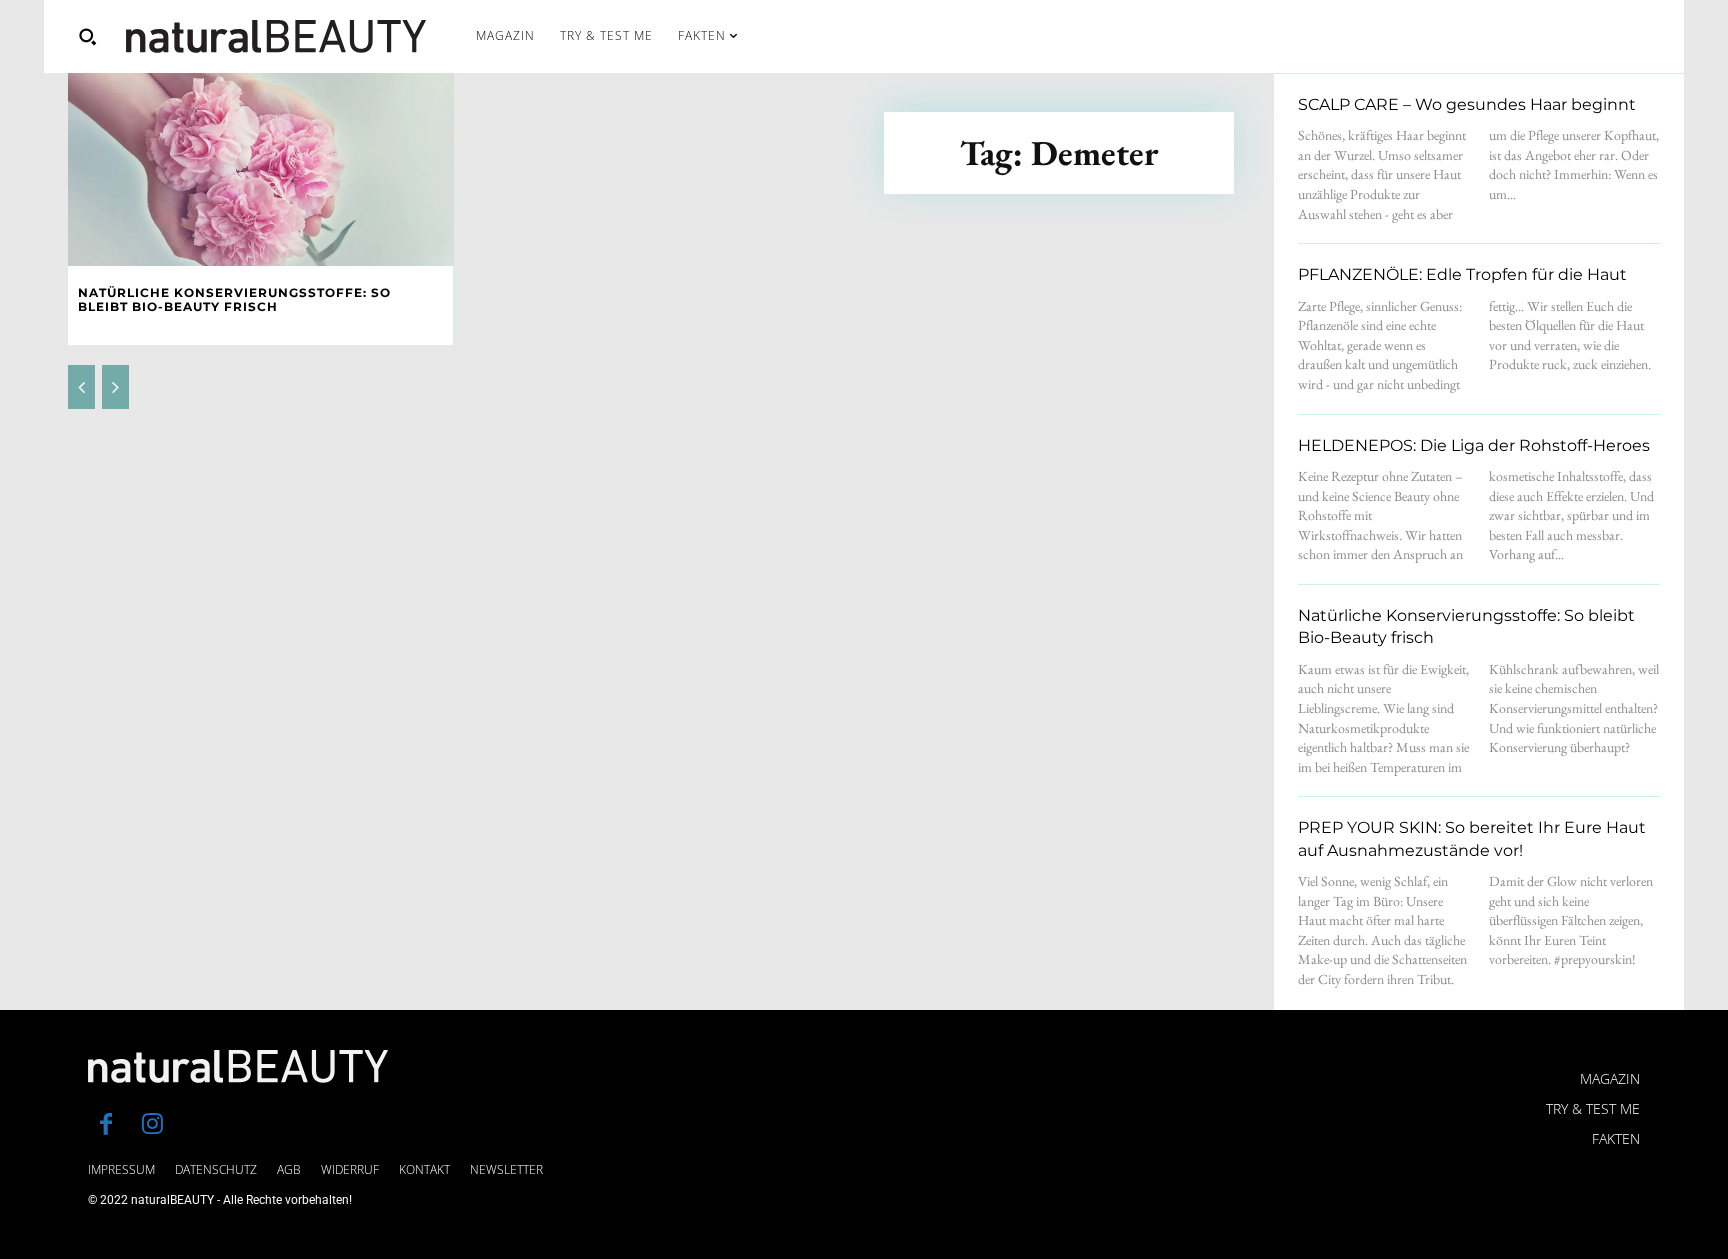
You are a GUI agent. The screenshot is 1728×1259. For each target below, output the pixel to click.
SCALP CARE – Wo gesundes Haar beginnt (1467, 104)
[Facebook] (106, 1126)
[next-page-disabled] (115, 387)
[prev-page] (81, 387)
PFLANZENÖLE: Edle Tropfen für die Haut (1462, 274)
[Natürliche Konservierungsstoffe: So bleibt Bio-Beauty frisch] (261, 169)
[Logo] (276, 36)
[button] (87, 36)
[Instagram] (152, 1126)
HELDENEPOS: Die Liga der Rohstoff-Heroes (1474, 445)
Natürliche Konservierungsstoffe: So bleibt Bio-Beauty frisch (234, 299)
